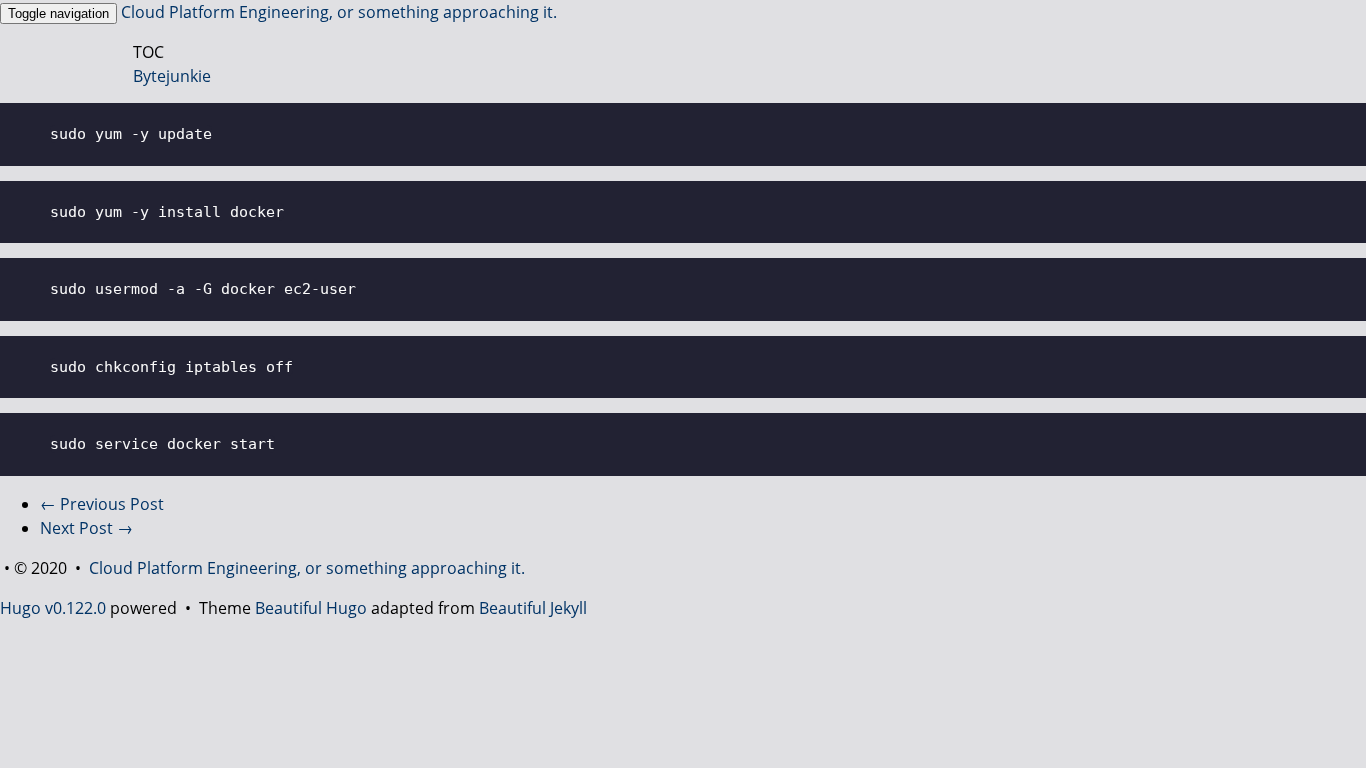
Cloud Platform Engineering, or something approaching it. (339, 12)
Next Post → (86, 528)
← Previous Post (102, 504)
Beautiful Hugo (311, 608)
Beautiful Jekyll (533, 608)
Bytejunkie (172, 76)
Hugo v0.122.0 (53, 608)
